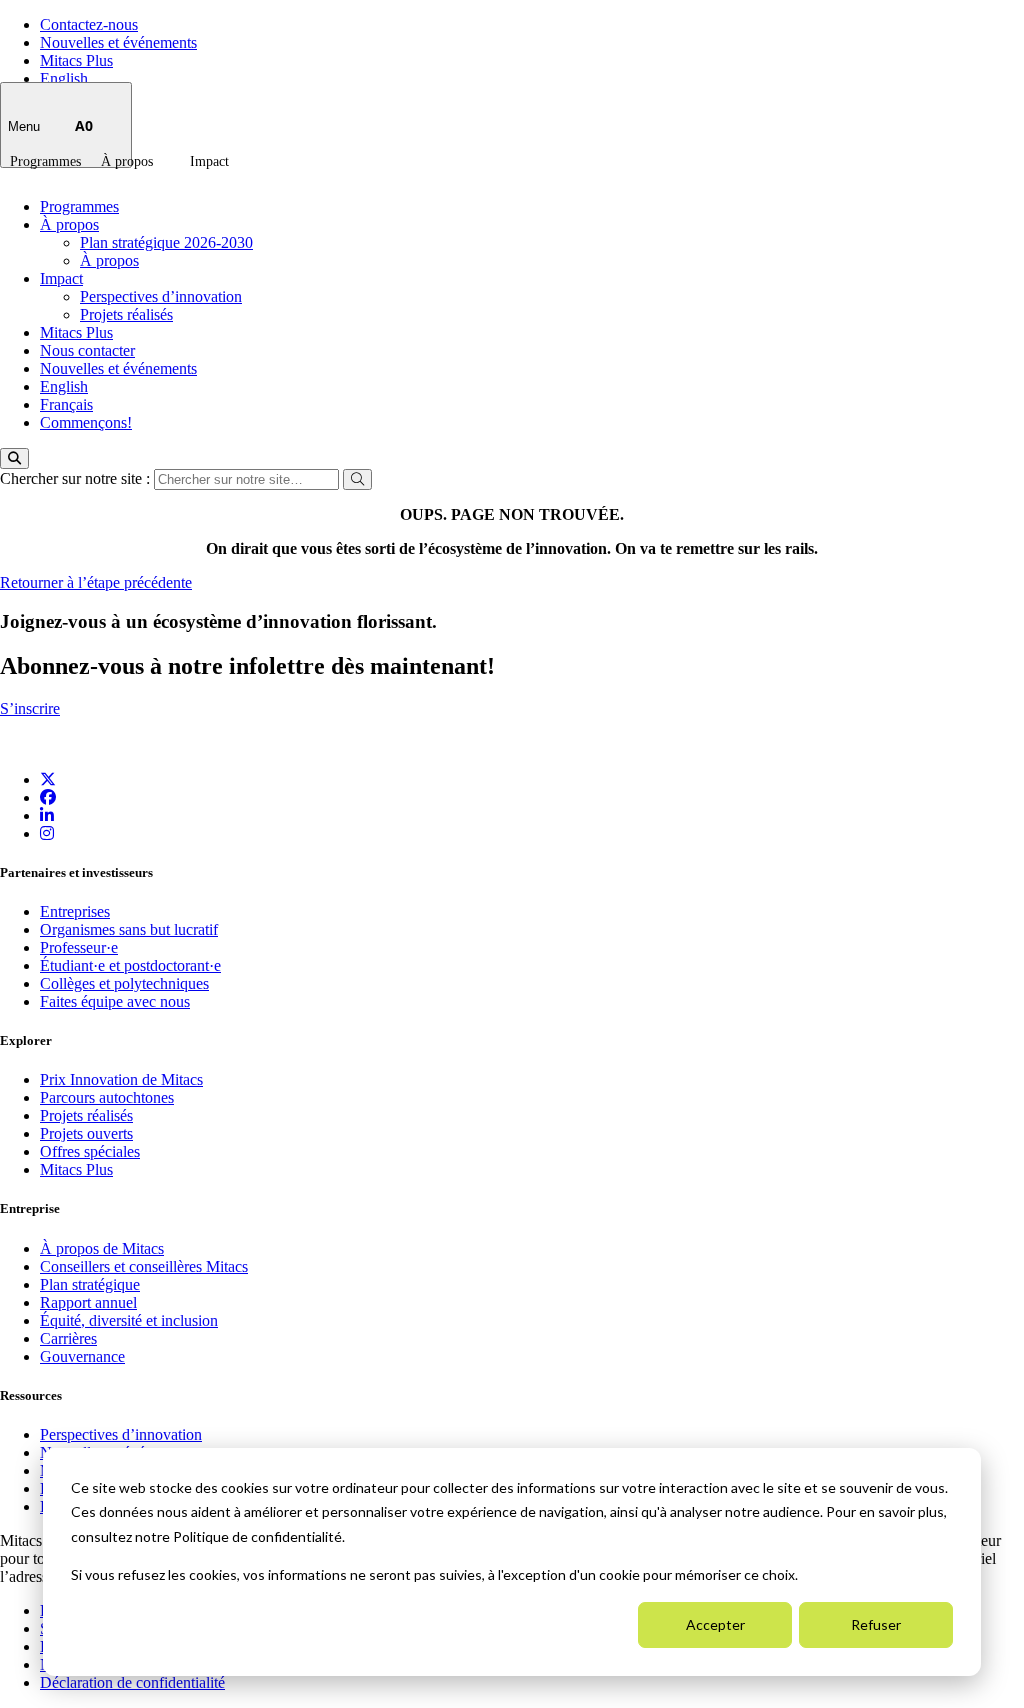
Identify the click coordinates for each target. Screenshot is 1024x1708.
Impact (209, 161)
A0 (84, 125)
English (64, 78)
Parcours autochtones (107, 1097)
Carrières (68, 1338)
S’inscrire (30, 708)
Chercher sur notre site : (77, 478)
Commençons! (86, 422)
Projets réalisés (126, 314)
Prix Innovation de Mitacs (121, 1079)
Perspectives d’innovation (161, 296)
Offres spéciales (90, 1151)
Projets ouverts (86, 1133)
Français (66, 404)
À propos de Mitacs (102, 1248)
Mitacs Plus (76, 60)
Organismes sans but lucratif (129, 929)
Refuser (876, 1624)
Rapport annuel (88, 1302)
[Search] (14, 458)
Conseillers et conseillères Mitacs (144, 1266)
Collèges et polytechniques (124, 983)
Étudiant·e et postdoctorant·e (130, 965)
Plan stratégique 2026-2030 (166, 242)
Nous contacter (87, 350)
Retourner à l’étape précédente (96, 582)
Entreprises (75, 911)
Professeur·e (79, 947)
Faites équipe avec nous (115, 1001)
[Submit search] (357, 479)
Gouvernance (82, 1356)
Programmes (45, 161)
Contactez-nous (89, 24)
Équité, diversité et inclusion (129, 1320)
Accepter (715, 1624)
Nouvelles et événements (118, 42)
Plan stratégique (90, 1284)
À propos (127, 161)
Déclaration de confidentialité (132, 1682)
